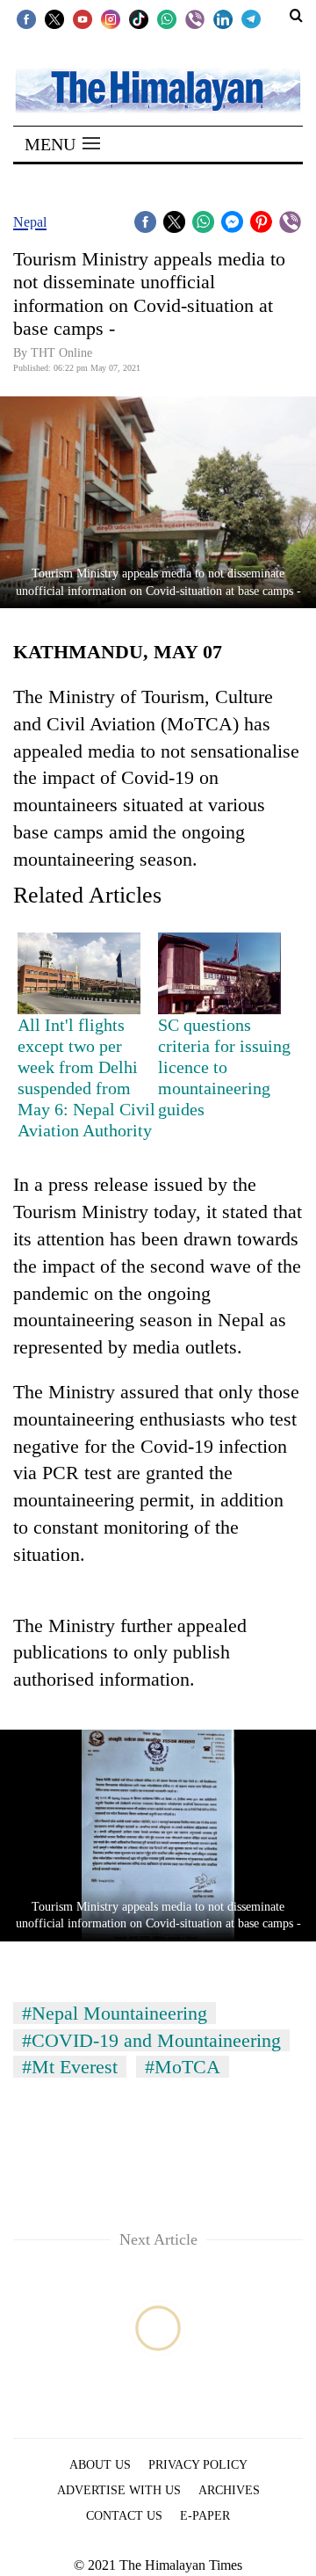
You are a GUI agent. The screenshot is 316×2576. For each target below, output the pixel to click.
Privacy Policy (198, 2465)
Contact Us (124, 2516)
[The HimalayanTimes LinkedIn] (223, 18)
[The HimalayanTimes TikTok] (139, 18)
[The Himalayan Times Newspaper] (158, 89)
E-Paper (205, 2516)
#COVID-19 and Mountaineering (151, 2040)
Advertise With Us (119, 2490)
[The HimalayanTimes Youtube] (83, 18)
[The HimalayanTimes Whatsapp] (167, 18)
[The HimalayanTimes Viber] (195, 18)
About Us (100, 2465)
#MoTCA (183, 2067)
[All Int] (79, 974)
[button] (62, 144)
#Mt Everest (70, 2067)
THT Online (61, 353)
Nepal (30, 222)
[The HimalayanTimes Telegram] (251, 18)
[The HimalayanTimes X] (54, 18)
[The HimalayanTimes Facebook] (26, 18)
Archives (229, 2490)
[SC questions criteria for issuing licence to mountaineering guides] (219, 974)
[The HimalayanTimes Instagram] (111, 18)
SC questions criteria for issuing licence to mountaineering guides (224, 1067)
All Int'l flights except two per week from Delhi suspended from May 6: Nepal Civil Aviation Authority (86, 1078)
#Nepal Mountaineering (115, 2013)
